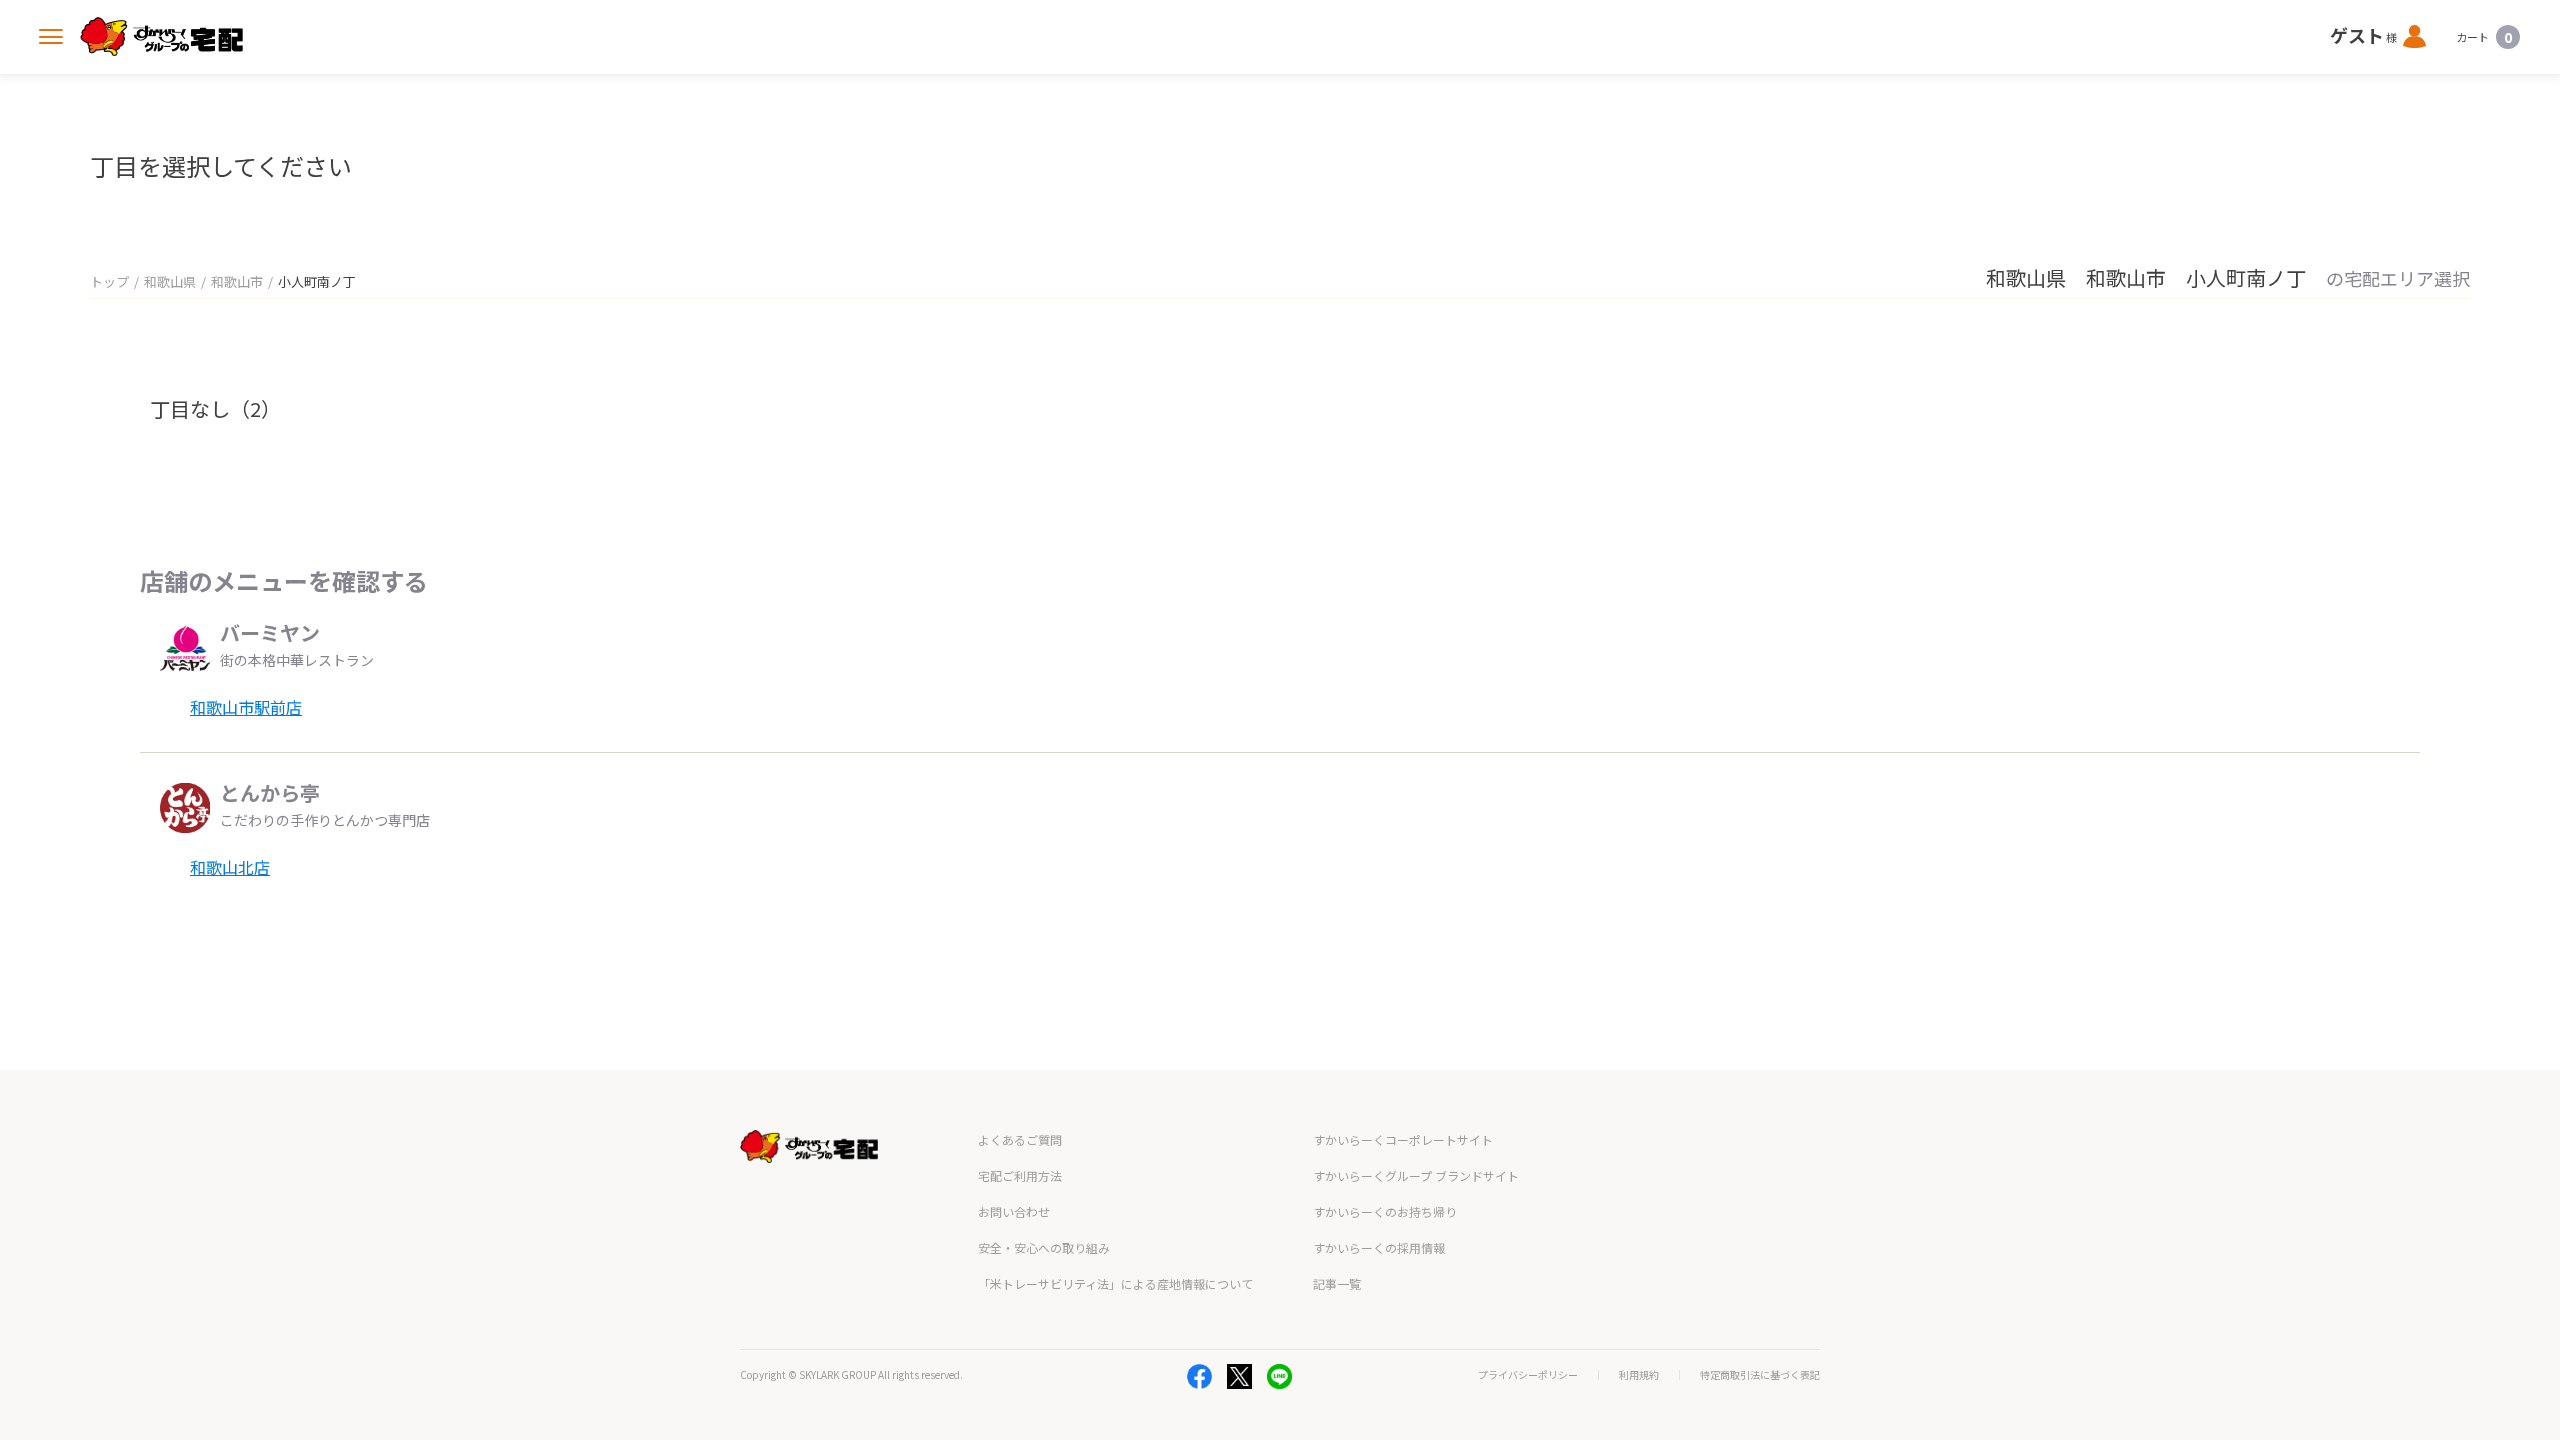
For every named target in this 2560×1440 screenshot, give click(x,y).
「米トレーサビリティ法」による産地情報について (1115, 1283)
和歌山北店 (230, 867)
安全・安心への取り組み (1044, 1247)
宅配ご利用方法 (1020, 1175)
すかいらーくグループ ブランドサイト (1416, 1175)
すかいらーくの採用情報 (1379, 1247)
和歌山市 (237, 281)
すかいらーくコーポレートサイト (1403, 1139)
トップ (109, 281)
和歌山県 (170, 281)
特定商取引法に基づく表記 (1760, 1375)
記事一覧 (1337, 1283)
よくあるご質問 (1020, 1139)
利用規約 (1639, 1375)
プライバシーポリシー (1528, 1375)
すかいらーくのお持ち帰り (1385, 1211)
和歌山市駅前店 (246, 707)
